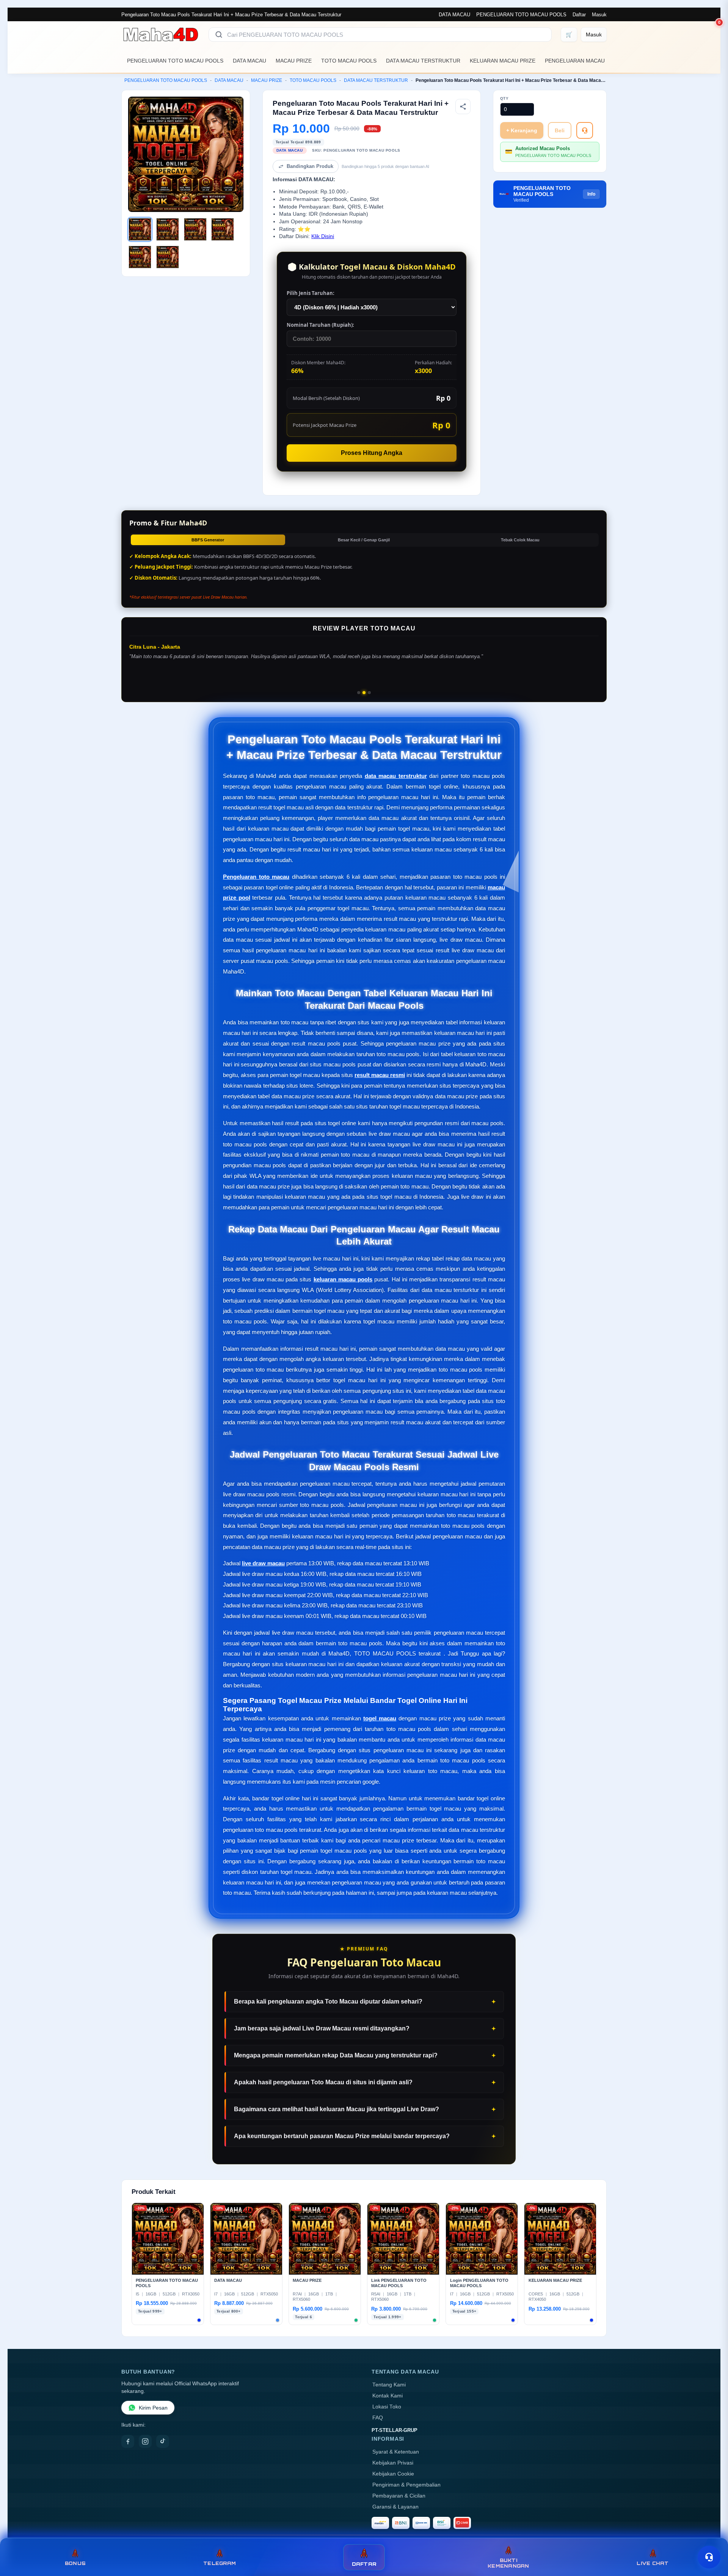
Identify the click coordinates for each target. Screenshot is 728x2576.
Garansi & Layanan (395, 2507)
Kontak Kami (388, 2396)
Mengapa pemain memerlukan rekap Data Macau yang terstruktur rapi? (336, 2055)
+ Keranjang (522, 130)
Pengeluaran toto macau (256, 877)
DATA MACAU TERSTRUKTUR (423, 61)
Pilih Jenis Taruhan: (311, 293)
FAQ (378, 2418)
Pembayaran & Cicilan (399, 2496)
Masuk (599, 15)
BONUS (75, 2563)
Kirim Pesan (153, 2408)
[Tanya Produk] (585, 130)
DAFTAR (364, 2564)
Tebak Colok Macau (520, 540)
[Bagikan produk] (463, 107)
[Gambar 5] (140, 257)
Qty (504, 98)
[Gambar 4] (223, 229)
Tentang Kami (389, 2385)
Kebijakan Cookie (393, 2474)
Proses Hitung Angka (372, 453)
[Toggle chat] (709, 2557)
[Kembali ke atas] (711, 2537)
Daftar (579, 15)
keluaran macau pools (343, 1279)
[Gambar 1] (140, 229)
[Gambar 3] (195, 229)
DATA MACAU (454, 15)
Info (591, 194)
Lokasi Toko (387, 2407)
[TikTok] (163, 2441)
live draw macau (263, 1563)
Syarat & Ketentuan (396, 2452)
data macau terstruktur (396, 776)
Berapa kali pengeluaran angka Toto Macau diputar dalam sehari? (328, 2001)
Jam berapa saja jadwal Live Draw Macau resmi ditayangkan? (322, 2028)
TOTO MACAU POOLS (349, 61)
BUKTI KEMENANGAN (508, 2563)
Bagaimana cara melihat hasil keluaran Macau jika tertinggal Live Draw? (337, 2109)
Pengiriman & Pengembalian (406, 2485)
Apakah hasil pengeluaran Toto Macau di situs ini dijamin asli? (323, 2082)
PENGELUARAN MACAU (575, 61)
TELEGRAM (220, 2563)
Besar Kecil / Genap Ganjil (364, 540)
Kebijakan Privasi (393, 2463)
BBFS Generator (208, 540)
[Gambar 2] (168, 229)
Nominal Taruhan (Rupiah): (320, 325)
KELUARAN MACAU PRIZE (503, 61)
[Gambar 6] (168, 257)
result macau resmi (380, 1075)
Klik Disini (323, 236)
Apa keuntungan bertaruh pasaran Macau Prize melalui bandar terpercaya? (342, 2136)
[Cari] (219, 34)
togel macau (380, 1718)
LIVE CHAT (653, 2563)
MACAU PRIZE (294, 61)
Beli (560, 130)
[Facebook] (128, 2441)
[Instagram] (145, 2441)
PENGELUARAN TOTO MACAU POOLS (521, 15)
